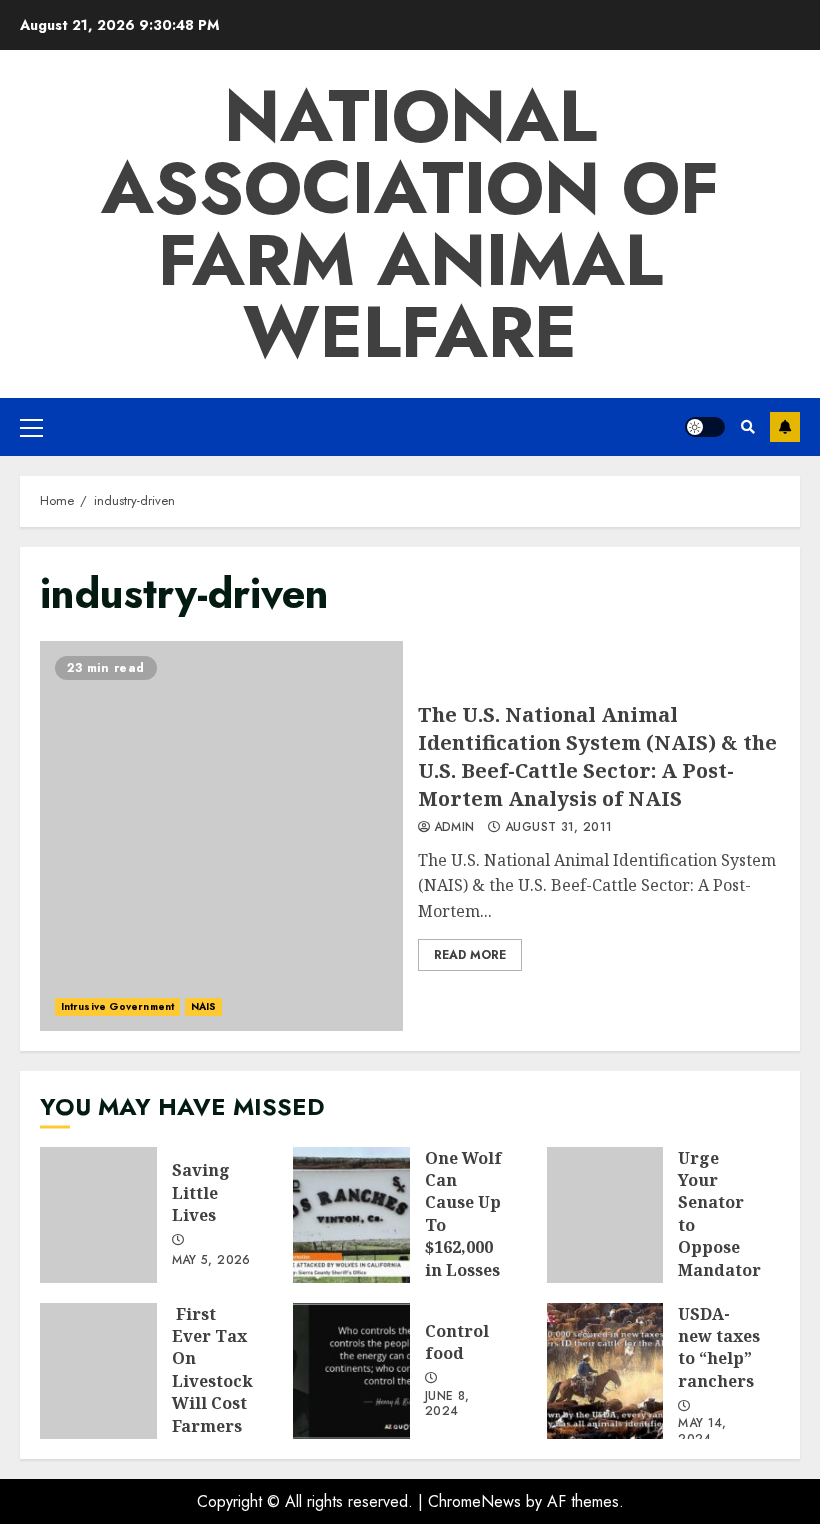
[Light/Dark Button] (705, 427)
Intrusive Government (117, 1006)
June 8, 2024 (447, 1405)
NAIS (203, 1006)
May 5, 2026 (211, 1261)
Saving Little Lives (98, 1215)
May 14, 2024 (702, 1432)
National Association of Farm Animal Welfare (410, 224)
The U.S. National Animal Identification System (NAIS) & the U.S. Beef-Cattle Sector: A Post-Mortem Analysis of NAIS (221, 836)
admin (454, 828)
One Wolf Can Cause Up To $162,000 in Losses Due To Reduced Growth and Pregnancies (351, 1215)
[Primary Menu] (31, 427)
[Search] (747, 427)
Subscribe (785, 427)
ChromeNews (474, 1501)
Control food (351, 1371)
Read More (470, 955)
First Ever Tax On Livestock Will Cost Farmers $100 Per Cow (98, 1371)
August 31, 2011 (558, 828)
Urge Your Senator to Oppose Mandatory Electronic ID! (605, 1215)
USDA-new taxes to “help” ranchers (605, 1371)
